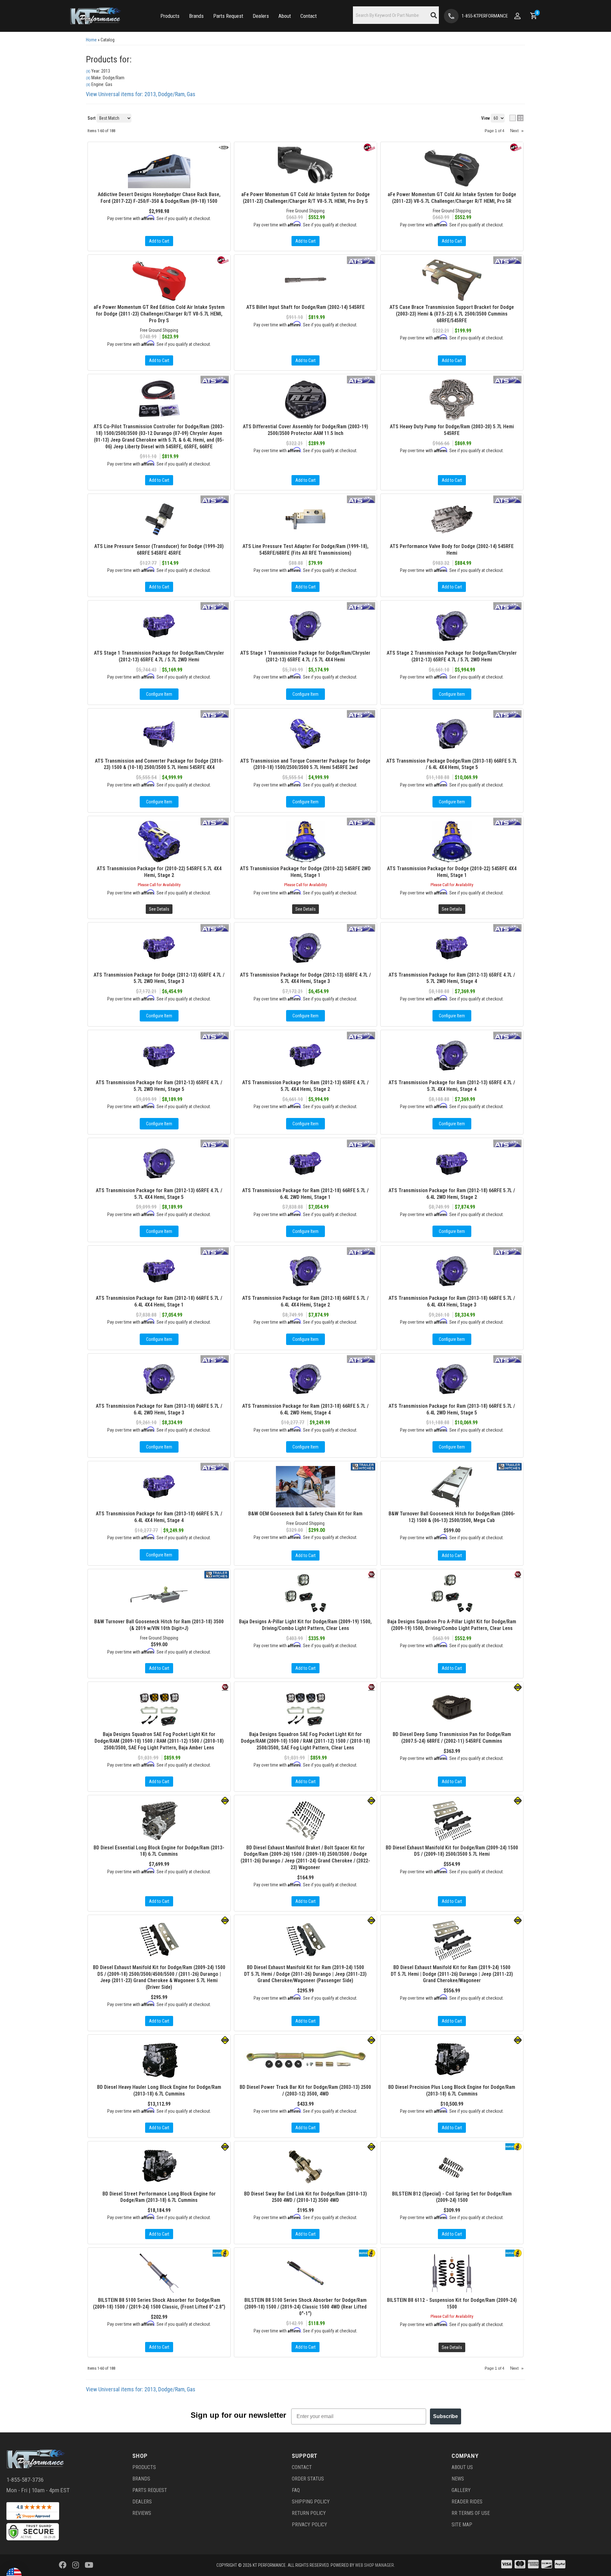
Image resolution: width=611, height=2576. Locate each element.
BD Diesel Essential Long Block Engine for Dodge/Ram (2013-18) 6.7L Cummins (159, 1851)
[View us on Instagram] (76, 2565)
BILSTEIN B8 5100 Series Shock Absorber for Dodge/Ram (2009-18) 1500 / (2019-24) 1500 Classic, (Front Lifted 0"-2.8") (159, 2303)
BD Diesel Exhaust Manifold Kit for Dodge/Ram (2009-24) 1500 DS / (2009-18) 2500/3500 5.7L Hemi (452, 1851)
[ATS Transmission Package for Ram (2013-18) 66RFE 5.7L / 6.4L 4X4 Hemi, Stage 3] (452, 1271)
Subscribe (446, 2416)
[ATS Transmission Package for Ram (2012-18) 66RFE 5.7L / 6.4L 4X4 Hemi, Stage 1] (159, 1271)
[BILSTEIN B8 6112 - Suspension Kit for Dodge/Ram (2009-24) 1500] (452, 2273)
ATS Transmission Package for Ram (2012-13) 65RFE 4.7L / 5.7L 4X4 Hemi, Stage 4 (452, 1086)
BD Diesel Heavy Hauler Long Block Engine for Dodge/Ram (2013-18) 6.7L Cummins (159, 2090)
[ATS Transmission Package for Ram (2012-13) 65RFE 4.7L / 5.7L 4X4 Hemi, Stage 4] (452, 1056)
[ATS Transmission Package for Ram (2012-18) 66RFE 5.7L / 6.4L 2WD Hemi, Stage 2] (452, 1163)
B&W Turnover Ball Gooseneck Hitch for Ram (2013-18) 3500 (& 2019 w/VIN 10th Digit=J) (159, 1625)
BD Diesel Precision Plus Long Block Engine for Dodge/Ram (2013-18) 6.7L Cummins (452, 2090)
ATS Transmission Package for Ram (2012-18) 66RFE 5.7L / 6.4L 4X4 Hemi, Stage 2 (305, 1301)
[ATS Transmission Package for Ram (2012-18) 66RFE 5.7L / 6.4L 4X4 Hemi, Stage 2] (305, 1271)
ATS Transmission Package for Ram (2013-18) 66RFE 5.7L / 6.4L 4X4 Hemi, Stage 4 (159, 1517)
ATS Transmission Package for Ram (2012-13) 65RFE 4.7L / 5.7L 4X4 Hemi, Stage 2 (305, 1086)
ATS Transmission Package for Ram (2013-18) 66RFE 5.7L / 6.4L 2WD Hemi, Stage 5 (452, 1409)
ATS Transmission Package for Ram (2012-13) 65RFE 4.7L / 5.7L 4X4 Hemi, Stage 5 (159, 1194)
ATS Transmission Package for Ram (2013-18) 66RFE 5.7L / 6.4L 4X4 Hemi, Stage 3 (452, 1301)
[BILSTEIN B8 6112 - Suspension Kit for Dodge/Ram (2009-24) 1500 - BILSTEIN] (513, 2253)
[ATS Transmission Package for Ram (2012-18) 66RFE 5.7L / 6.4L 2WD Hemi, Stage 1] (305, 1163)
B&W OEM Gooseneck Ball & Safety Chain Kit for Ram (305, 1514)
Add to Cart (305, 1555)
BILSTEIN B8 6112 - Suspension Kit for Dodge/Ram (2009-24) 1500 (452, 2303)
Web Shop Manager (375, 2565)
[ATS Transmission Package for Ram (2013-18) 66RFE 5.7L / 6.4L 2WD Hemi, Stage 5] (452, 1379)
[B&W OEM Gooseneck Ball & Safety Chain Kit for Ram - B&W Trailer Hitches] (363, 1466)
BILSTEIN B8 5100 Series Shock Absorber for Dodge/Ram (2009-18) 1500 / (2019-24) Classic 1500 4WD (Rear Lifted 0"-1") (305, 2307)
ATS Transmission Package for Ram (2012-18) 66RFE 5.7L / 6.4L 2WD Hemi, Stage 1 (305, 1194)
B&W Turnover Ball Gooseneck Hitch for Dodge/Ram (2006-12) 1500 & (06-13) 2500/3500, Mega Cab (452, 1517)
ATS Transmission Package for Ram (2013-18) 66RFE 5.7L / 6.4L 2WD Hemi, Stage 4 (305, 1409)
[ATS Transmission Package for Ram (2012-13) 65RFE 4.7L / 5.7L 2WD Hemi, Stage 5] (159, 1056)
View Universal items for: (141, 2389)
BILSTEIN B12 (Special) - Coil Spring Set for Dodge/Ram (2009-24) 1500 (452, 2197)
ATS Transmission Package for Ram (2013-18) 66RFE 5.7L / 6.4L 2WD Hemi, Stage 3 (159, 1409)
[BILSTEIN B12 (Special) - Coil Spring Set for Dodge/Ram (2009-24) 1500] (452, 2167)
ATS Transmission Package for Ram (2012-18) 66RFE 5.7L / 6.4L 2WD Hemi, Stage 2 (452, 1194)
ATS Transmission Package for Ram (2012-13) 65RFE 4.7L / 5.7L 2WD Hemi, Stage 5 (159, 1086)
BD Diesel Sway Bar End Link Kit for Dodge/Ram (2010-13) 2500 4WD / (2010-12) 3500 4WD (305, 2197)
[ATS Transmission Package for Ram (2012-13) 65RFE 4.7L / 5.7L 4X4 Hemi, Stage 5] (159, 1163)
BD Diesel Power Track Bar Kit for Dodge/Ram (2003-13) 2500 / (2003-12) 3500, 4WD (305, 2090)
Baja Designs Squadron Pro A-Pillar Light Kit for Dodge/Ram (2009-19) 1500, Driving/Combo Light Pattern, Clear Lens (452, 1625)
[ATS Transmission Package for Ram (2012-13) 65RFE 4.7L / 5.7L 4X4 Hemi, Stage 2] (305, 1056)
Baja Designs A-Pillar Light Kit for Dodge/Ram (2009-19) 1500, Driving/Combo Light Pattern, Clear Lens (305, 1625)
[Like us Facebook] (63, 2565)
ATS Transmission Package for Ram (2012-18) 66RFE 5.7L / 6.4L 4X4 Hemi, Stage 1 (159, 1301)
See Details (452, 2347)
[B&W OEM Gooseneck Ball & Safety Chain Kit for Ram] (305, 1487)
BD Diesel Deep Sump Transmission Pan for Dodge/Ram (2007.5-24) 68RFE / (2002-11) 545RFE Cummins (452, 1738)
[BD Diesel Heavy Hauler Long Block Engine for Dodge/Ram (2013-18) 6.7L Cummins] (159, 2060)
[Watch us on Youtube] (89, 2565)
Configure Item (159, 1016)
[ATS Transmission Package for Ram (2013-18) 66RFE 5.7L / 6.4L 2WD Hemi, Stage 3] (159, 1379)
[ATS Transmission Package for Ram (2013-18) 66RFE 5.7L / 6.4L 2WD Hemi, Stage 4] (305, 1379)
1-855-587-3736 (25, 2480)
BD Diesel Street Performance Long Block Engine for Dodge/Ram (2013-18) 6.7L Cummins (159, 2197)
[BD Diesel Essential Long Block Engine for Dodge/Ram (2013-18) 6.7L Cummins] (159, 1821)
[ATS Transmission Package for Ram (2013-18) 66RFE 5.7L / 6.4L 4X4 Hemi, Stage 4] (159, 1487)
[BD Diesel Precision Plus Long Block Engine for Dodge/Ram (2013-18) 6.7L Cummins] (452, 2060)
